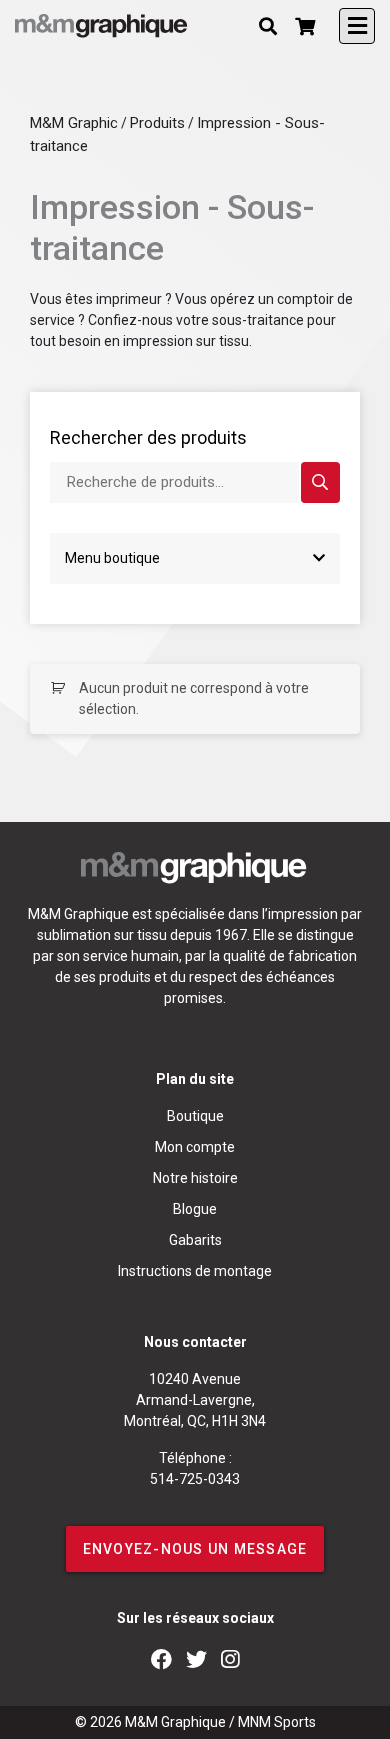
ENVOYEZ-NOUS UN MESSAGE (195, 1549)
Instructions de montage (195, 1271)
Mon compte (195, 1147)
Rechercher (320, 482)
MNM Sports (277, 1722)
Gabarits (195, 1240)
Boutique (195, 1116)
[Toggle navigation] (357, 26)
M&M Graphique (175, 1722)
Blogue (195, 1209)
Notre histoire (195, 1178)
